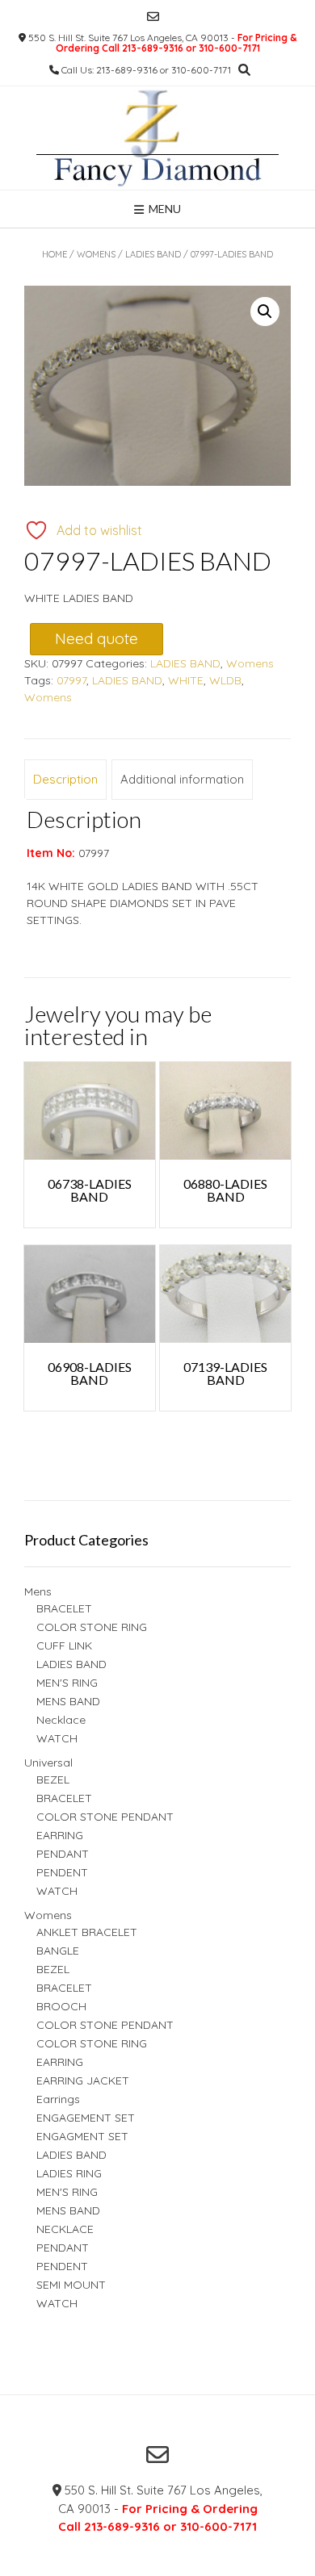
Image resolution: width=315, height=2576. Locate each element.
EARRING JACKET (83, 2080)
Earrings (58, 2099)
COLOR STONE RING (92, 1627)
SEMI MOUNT (71, 2285)
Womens (96, 254)
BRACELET (64, 1608)
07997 (71, 680)
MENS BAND (68, 1701)
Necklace (61, 1720)
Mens (38, 1591)
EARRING (60, 1835)
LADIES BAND (153, 254)
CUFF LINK (64, 1646)
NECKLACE (65, 2229)
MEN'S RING (67, 1683)
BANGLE (58, 1951)
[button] (265, 312)
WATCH (57, 1738)
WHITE (186, 680)
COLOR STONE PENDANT (105, 1817)
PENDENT (62, 1872)
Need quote (97, 638)
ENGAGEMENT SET (86, 2118)
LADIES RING (69, 2173)
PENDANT (63, 1854)
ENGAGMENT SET (82, 2136)
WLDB (225, 680)
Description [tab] (65, 779)
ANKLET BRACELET (87, 1932)
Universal (48, 1763)
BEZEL (53, 1779)
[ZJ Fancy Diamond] (157, 138)
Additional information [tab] (182, 779)
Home (55, 254)
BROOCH (61, 2006)
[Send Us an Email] (153, 17)
